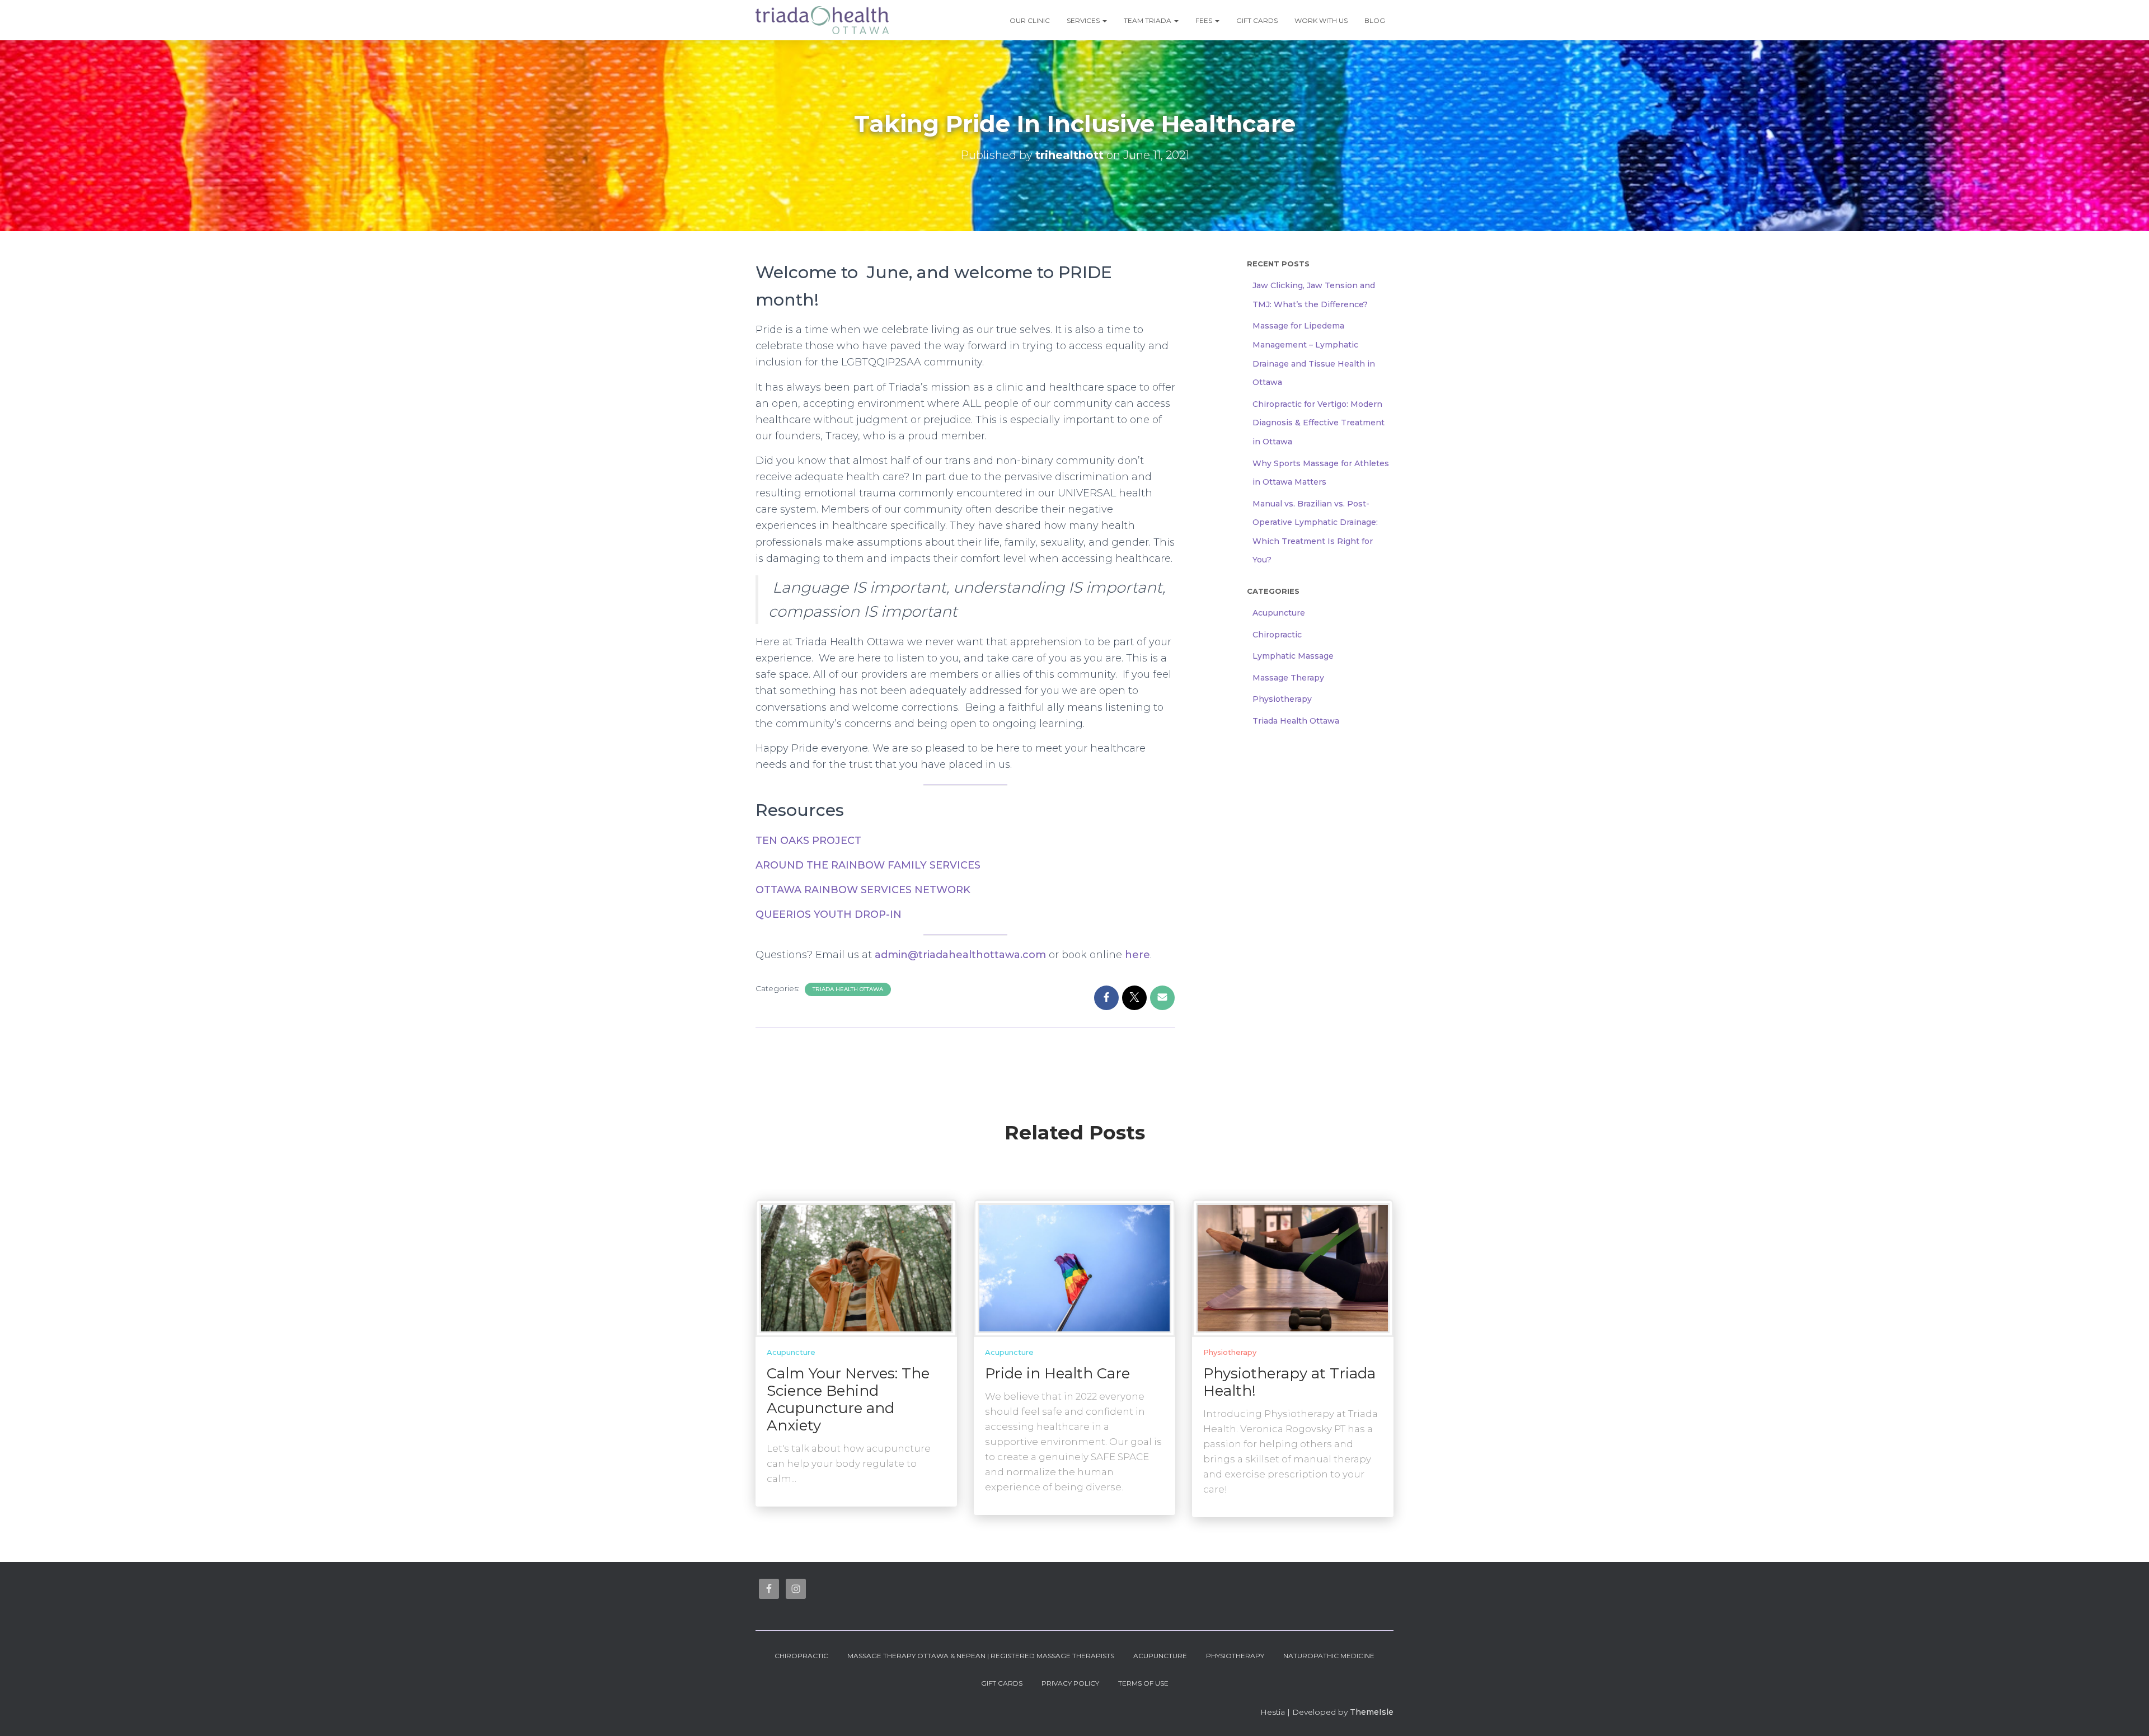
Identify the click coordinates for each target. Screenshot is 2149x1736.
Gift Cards (1257, 20)
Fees (1205, 20)
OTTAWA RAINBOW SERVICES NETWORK (863, 890)
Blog (1375, 20)
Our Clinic (1030, 20)
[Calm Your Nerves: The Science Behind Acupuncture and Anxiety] (856, 1268)
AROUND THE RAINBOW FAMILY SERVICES (868, 865)
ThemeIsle (1372, 1712)
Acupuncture (1279, 613)
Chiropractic (1277, 635)
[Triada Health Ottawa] (822, 20)
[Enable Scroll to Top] (2127, 1714)
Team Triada (1148, 20)
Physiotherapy (1282, 699)
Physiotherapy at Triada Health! (1289, 1382)
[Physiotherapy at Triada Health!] (1293, 1268)
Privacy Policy (1070, 1683)
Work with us (1321, 20)
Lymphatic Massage (1293, 656)
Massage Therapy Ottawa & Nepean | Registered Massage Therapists (981, 1656)
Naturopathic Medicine (1329, 1656)
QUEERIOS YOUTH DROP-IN (829, 914)
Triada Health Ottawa (848, 989)
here (1137, 955)
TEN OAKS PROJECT (808, 841)
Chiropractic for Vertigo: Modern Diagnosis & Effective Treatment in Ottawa (1319, 423)
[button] (1104, 20)
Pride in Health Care (1057, 1373)
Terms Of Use (1143, 1683)
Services (1084, 20)
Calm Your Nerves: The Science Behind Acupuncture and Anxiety (848, 1399)
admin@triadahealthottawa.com (960, 955)
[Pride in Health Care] (1074, 1268)
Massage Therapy (1288, 678)
